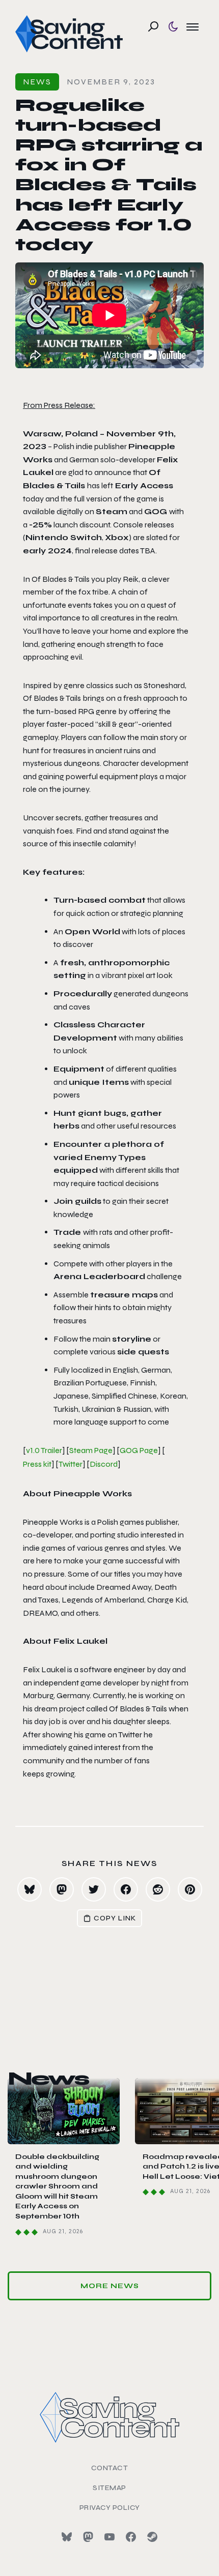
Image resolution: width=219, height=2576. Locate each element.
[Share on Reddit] (158, 1889)
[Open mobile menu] (193, 26)
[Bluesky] (67, 2537)
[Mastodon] (88, 2537)
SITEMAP (109, 2488)
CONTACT (110, 2468)
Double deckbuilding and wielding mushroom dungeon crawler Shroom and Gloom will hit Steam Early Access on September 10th (57, 2187)
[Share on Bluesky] (30, 1889)
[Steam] (152, 2537)
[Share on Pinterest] (190, 1889)
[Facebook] (131, 2537)
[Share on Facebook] (126, 1889)
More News (110, 2286)
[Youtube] (109, 2537)
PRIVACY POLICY (110, 2508)
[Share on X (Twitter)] (94, 1889)
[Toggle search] (153, 26)
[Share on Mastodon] (62, 1889)
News (37, 82)
